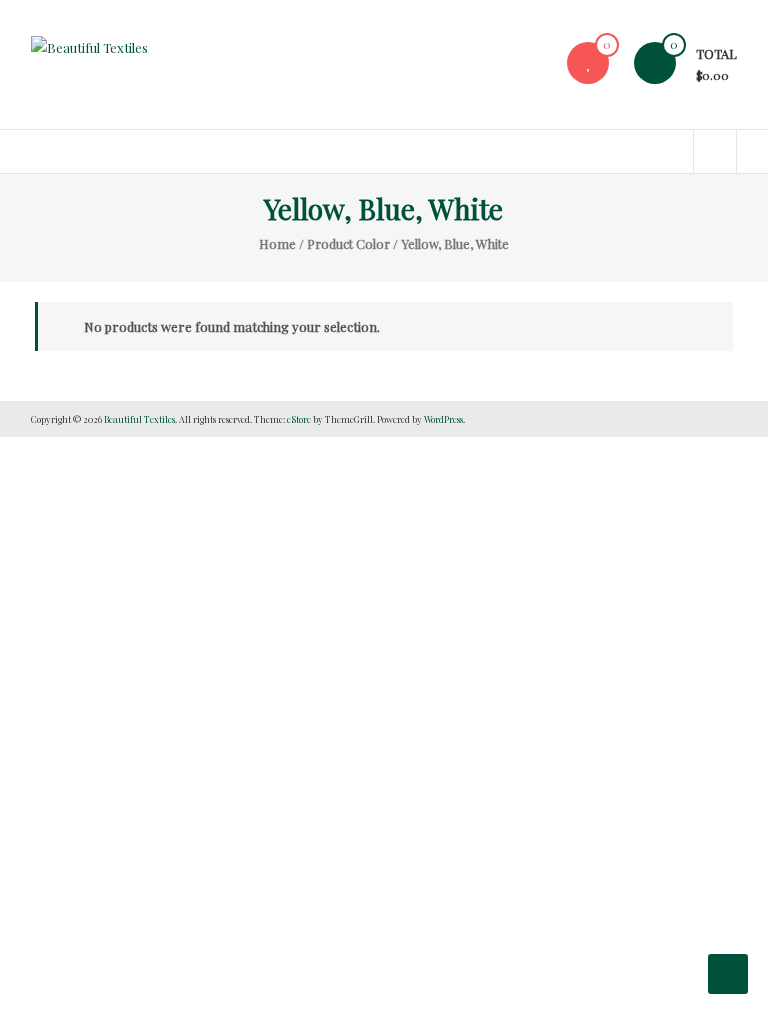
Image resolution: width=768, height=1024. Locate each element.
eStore (299, 419)
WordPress (443, 419)
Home (277, 243)
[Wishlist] (588, 62)
